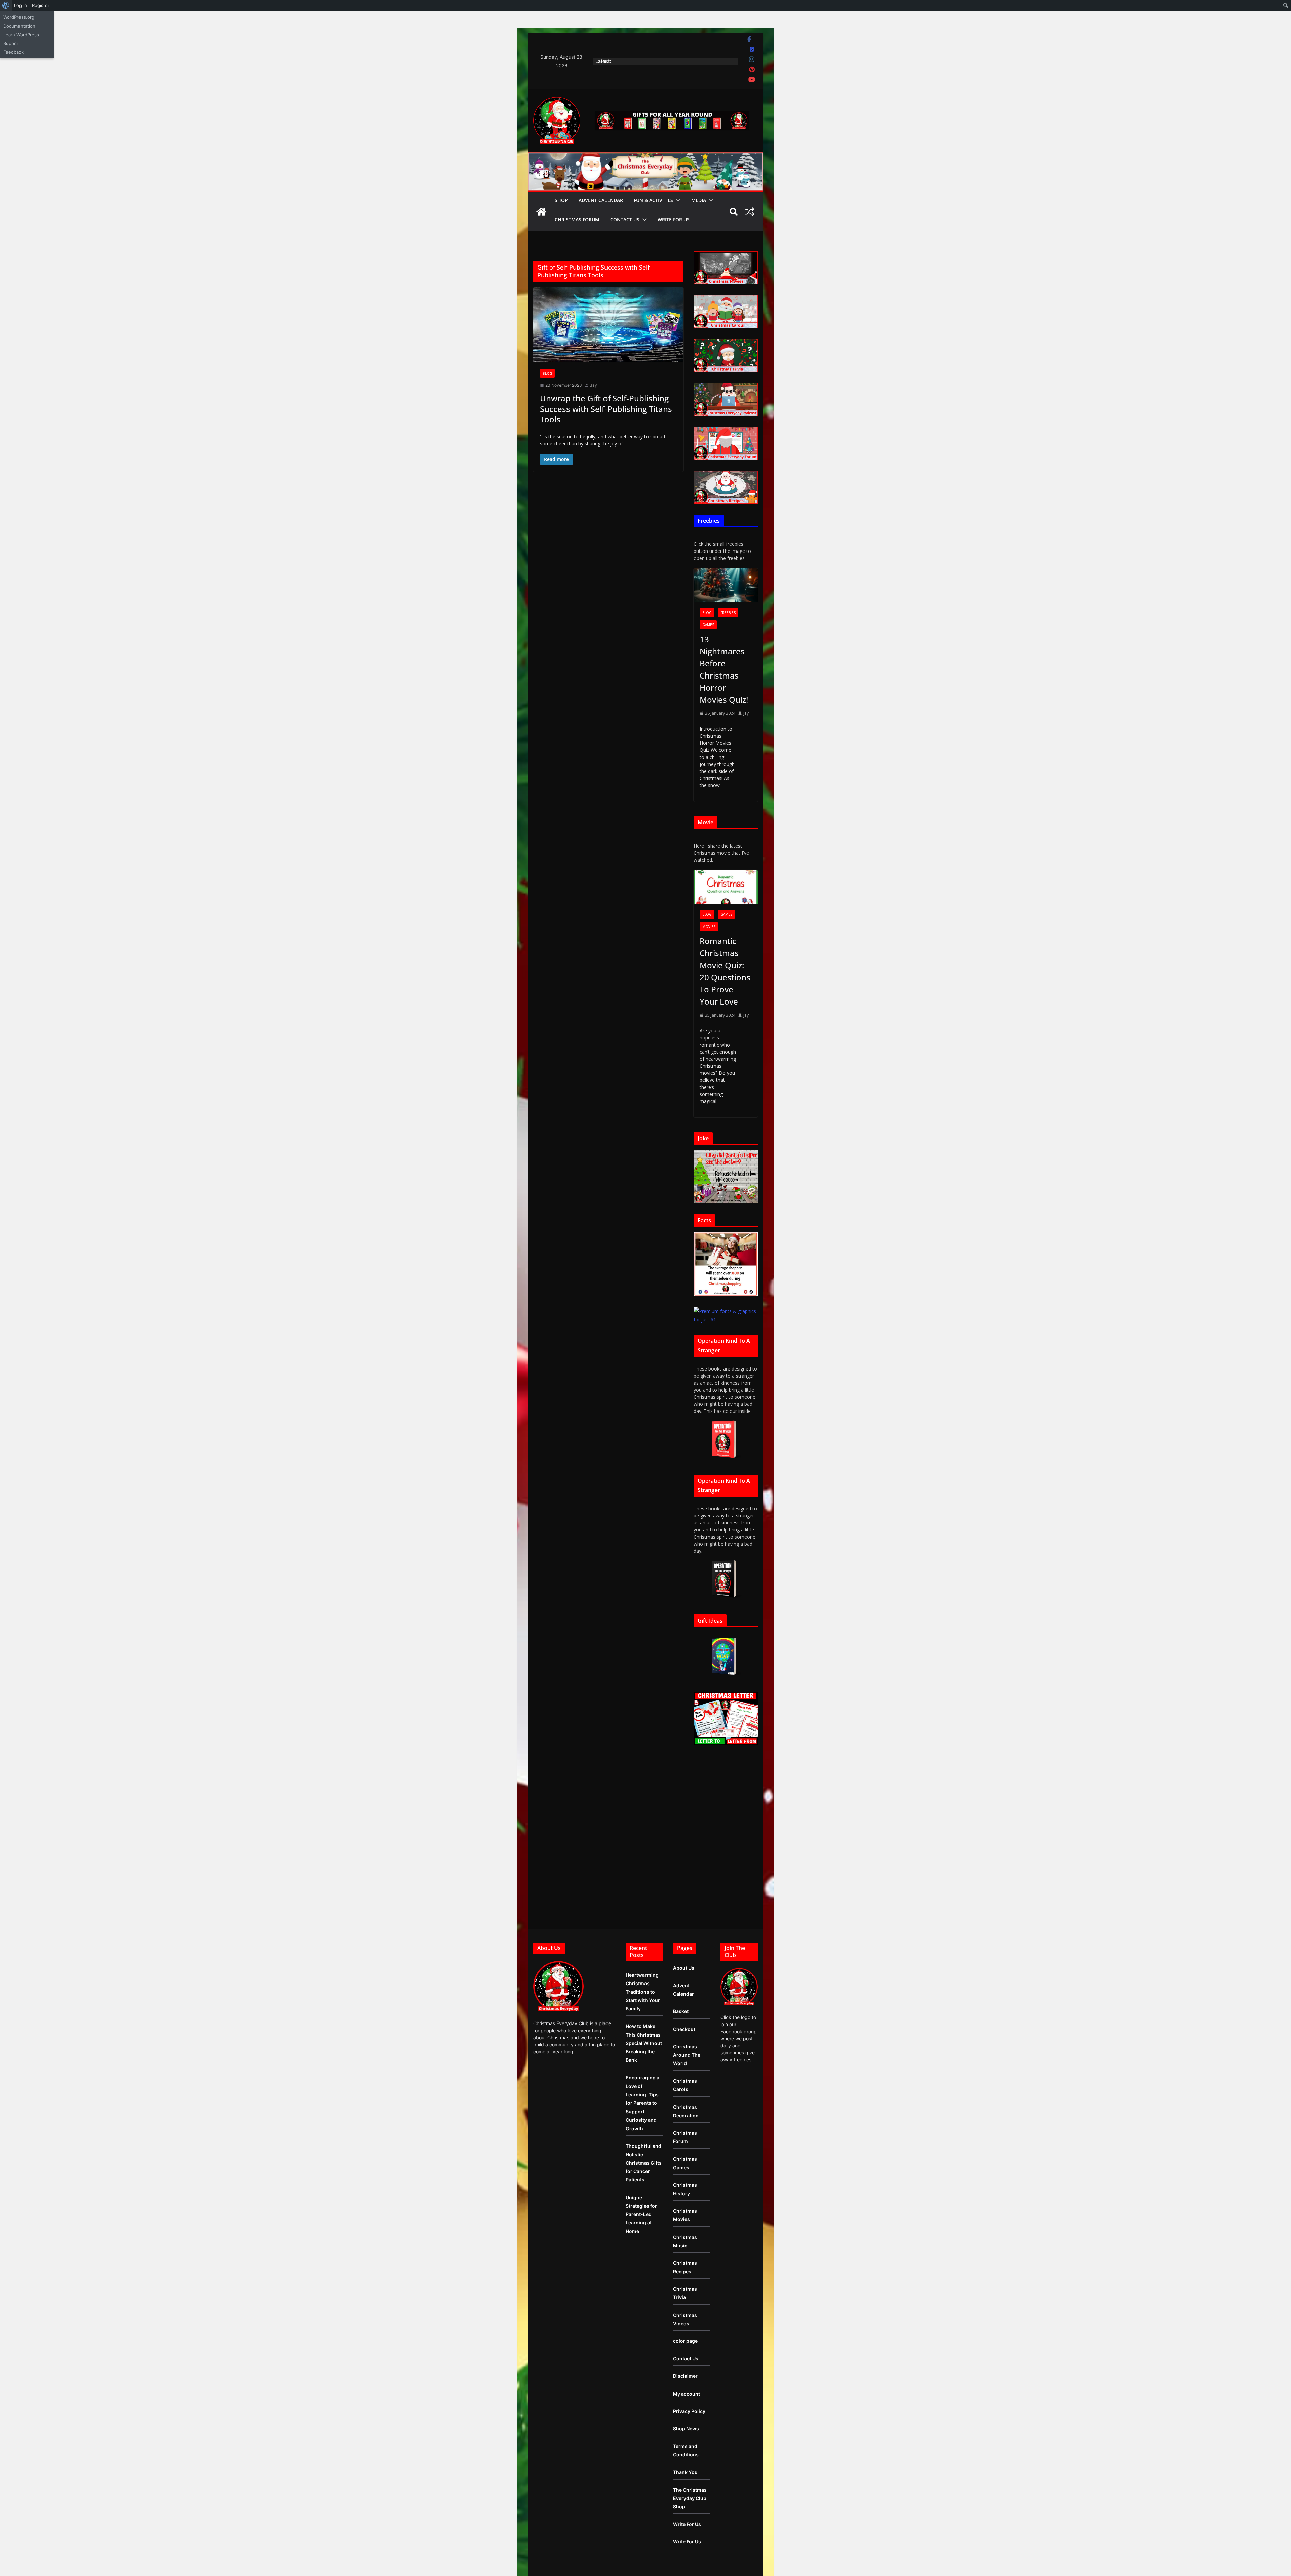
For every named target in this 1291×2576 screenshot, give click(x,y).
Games (708, 625)
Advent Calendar (601, 200)
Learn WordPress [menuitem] (21, 35)
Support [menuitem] (12, 43)
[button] (677, 200)
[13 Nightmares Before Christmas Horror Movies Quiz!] (726, 585)
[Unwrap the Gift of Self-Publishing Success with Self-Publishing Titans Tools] (608, 325)
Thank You (685, 2472)
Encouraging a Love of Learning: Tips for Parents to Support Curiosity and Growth (642, 2103)
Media (699, 200)
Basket (681, 2011)
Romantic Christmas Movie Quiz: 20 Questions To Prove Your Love (725, 971)
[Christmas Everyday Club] (541, 212)
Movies (709, 927)
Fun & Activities (653, 200)
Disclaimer (685, 2376)
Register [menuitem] (41, 5)
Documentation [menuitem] (19, 26)
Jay (594, 385)
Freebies (728, 613)
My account (687, 2394)
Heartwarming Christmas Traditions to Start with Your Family (643, 1992)
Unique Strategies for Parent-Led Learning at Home (641, 2214)
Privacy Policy (689, 2411)
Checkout (684, 2029)
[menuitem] (6, 5)
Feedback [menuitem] (13, 52)
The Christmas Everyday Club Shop (690, 2498)
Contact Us (625, 220)
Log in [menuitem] (21, 5)
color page (685, 2341)
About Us (684, 1968)
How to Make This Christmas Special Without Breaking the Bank (644, 2043)
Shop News (686, 2429)
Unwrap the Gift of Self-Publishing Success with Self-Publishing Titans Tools (606, 408)
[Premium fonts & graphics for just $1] (726, 1311)
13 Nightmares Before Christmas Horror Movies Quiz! (724, 669)
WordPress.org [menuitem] (19, 17)
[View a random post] (750, 212)
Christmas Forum (577, 220)
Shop (561, 200)
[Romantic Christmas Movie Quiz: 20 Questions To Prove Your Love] (726, 887)
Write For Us (674, 220)
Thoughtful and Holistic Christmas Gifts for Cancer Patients (644, 2163)
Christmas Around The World (687, 2055)
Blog (547, 373)
